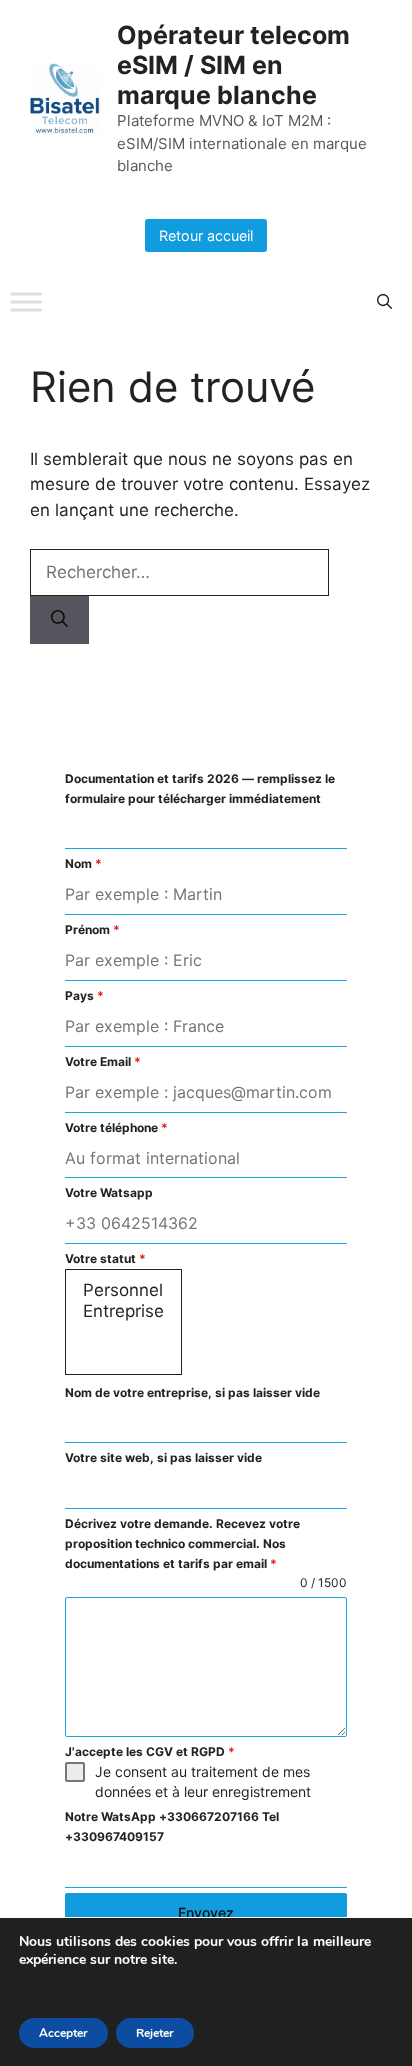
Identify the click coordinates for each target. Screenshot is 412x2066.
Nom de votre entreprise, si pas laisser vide (192, 1392)
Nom (83, 863)
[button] (384, 302)
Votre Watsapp (109, 1192)
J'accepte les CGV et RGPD (150, 1751)
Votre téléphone (116, 1127)
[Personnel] (123, 1290)
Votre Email (103, 1061)
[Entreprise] (123, 1311)
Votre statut (105, 1258)
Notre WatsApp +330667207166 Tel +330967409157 (172, 1826)
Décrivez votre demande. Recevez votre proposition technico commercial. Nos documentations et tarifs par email (182, 1543)
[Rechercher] (59, 620)
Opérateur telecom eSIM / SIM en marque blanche (233, 65)
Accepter (63, 2033)
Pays (84, 995)
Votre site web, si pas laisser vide (163, 1457)
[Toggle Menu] (26, 302)
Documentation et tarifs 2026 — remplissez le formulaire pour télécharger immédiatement (200, 788)
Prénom (92, 929)
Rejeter (155, 2033)
